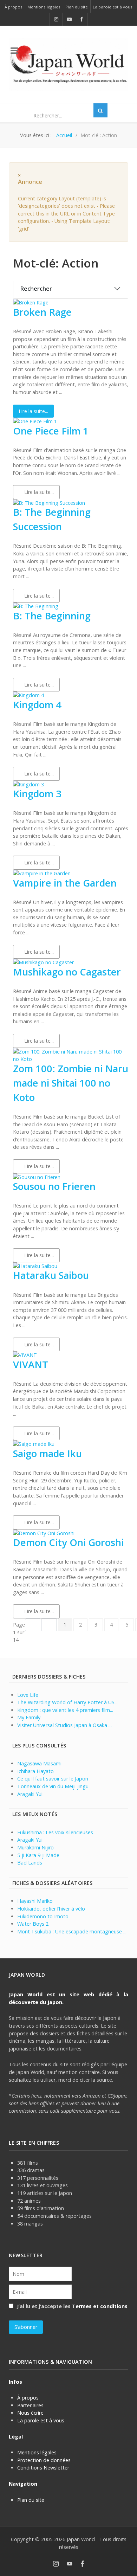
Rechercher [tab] (36, 289)
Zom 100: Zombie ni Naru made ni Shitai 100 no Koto (71, 1083)
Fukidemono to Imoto (43, 1916)
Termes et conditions (100, 2306)
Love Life (28, 1695)
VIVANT (31, 1364)
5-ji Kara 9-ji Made (38, 1855)
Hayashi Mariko (35, 1901)
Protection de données (44, 2460)
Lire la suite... (33, 411)
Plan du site (31, 2500)
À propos (28, 2398)
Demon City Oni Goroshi (68, 1542)
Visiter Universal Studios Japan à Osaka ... (64, 1725)
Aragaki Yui (30, 1794)
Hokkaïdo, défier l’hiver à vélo (51, 1909)
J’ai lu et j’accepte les (71, 2306)
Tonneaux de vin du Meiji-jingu (53, 1786)
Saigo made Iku (47, 1453)
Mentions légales (37, 2452)
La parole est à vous (41, 2420)
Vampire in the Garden (65, 883)
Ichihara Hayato (35, 1771)
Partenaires (30, 2405)
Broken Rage (42, 312)
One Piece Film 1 (51, 431)
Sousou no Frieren (54, 1186)
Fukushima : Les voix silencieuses (55, 1832)
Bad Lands (30, 1863)
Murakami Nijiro (35, 1847)
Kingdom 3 (37, 794)
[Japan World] (68, 64)
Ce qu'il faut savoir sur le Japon (53, 1779)
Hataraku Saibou (51, 1275)
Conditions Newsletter (43, 2468)
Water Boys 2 (33, 1924)
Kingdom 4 (37, 705)
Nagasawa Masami (39, 1763)
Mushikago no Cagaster (67, 972)
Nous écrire (30, 2413)
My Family (29, 1717)
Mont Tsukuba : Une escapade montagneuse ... (72, 1931)
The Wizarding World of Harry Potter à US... (67, 1702)
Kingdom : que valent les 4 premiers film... (65, 1710)
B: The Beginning (52, 616)
